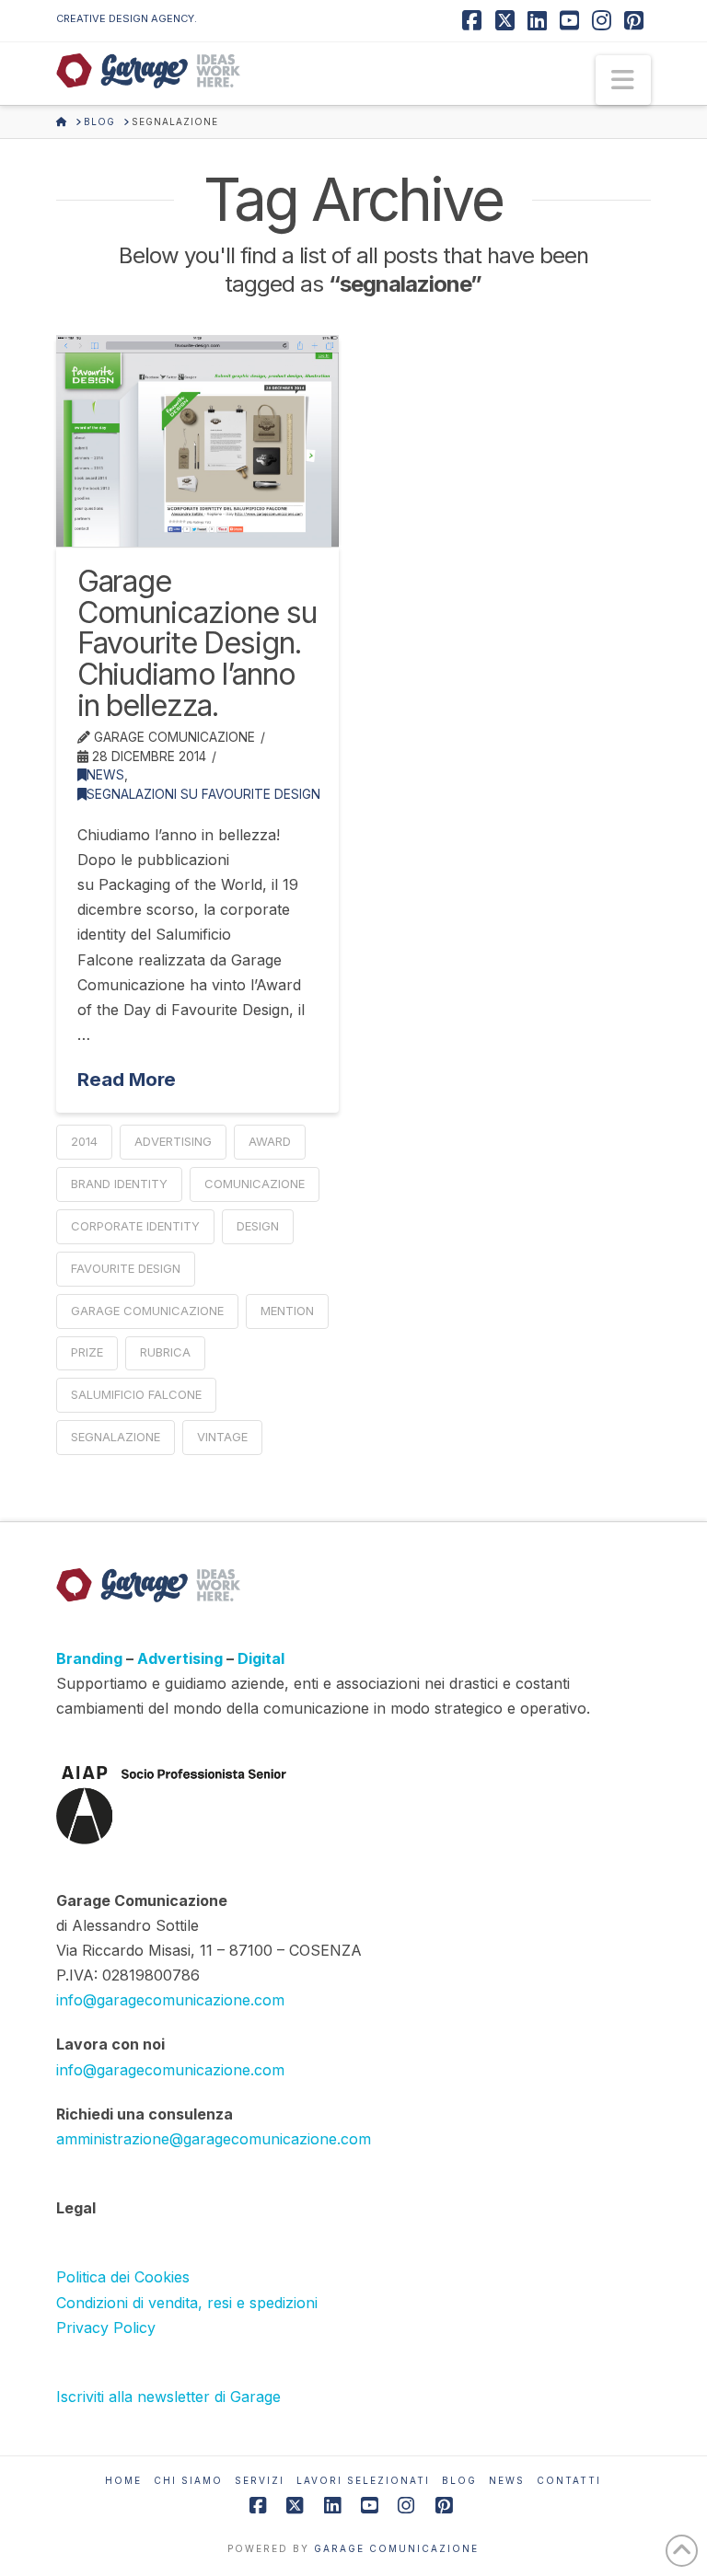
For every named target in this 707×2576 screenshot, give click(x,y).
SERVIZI (260, 2480)
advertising (173, 1141)
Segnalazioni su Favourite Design (203, 794)
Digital (261, 1658)
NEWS (105, 775)
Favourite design (126, 1268)
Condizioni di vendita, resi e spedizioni (187, 2303)
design (258, 1226)
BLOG (459, 2480)
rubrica (165, 1352)
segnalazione (116, 1437)
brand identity (119, 1184)
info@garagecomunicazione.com (170, 2000)
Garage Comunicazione (147, 1311)
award (270, 1141)
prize (87, 1352)
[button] (623, 80)
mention (287, 1311)
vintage (222, 1437)
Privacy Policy (106, 2328)
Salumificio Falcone (136, 1394)
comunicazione (255, 1184)
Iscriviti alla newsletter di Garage (168, 2397)
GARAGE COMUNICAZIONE (396, 2548)
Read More (127, 1079)
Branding (91, 1658)
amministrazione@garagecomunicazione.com (214, 2139)
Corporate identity (135, 1226)
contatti (569, 2480)
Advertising (182, 1658)
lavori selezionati (363, 2480)
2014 (84, 1141)
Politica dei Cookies (123, 2277)
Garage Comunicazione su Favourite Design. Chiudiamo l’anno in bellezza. (197, 643)
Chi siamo (188, 2480)
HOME (123, 2480)
